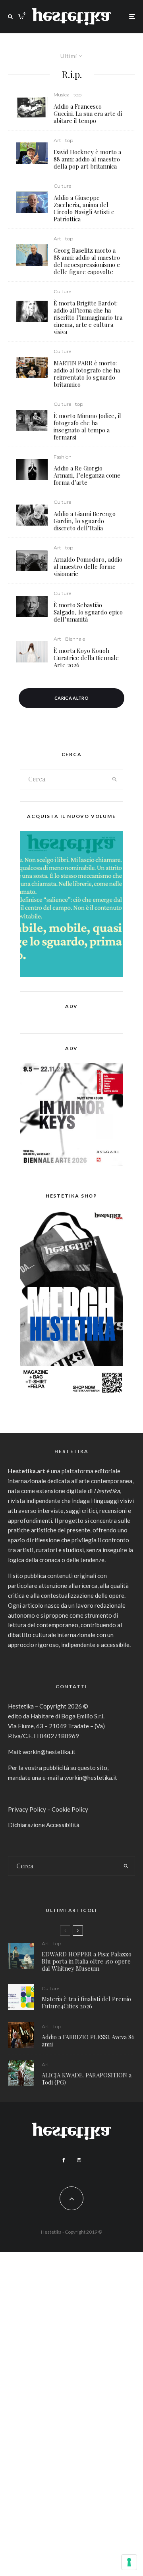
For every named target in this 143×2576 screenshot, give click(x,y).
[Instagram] (79, 2160)
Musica (62, 95)
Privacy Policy (27, 1809)
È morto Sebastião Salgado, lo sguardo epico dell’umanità (88, 612)
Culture (62, 186)
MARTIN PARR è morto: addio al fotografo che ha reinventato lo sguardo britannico (87, 374)
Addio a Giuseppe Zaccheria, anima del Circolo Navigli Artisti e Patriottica (84, 208)
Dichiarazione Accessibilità (44, 1825)
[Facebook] (64, 2160)
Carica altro (71, 698)
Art (57, 140)
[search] (115, 779)
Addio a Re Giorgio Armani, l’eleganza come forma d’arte (87, 475)
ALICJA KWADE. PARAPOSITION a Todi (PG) (87, 2079)
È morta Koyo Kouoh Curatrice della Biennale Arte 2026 (86, 658)
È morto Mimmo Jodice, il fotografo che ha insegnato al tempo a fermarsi (87, 426)
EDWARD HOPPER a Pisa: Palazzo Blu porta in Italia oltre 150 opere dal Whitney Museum (87, 1961)
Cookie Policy (70, 1809)
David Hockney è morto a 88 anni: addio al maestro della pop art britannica (87, 159)
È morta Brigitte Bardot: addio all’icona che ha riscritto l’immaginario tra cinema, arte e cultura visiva (88, 317)
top (77, 95)
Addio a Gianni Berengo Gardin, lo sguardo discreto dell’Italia (85, 521)
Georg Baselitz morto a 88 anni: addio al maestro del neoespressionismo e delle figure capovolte (87, 261)
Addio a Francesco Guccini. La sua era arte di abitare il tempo (88, 113)
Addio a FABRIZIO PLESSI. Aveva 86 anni (88, 2040)
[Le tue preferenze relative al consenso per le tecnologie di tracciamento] (129, 2562)
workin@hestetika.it (49, 1752)
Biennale (75, 639)
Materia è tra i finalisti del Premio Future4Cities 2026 (86, 2002)
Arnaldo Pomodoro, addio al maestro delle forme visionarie (88, 566)
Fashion (63, 457)
